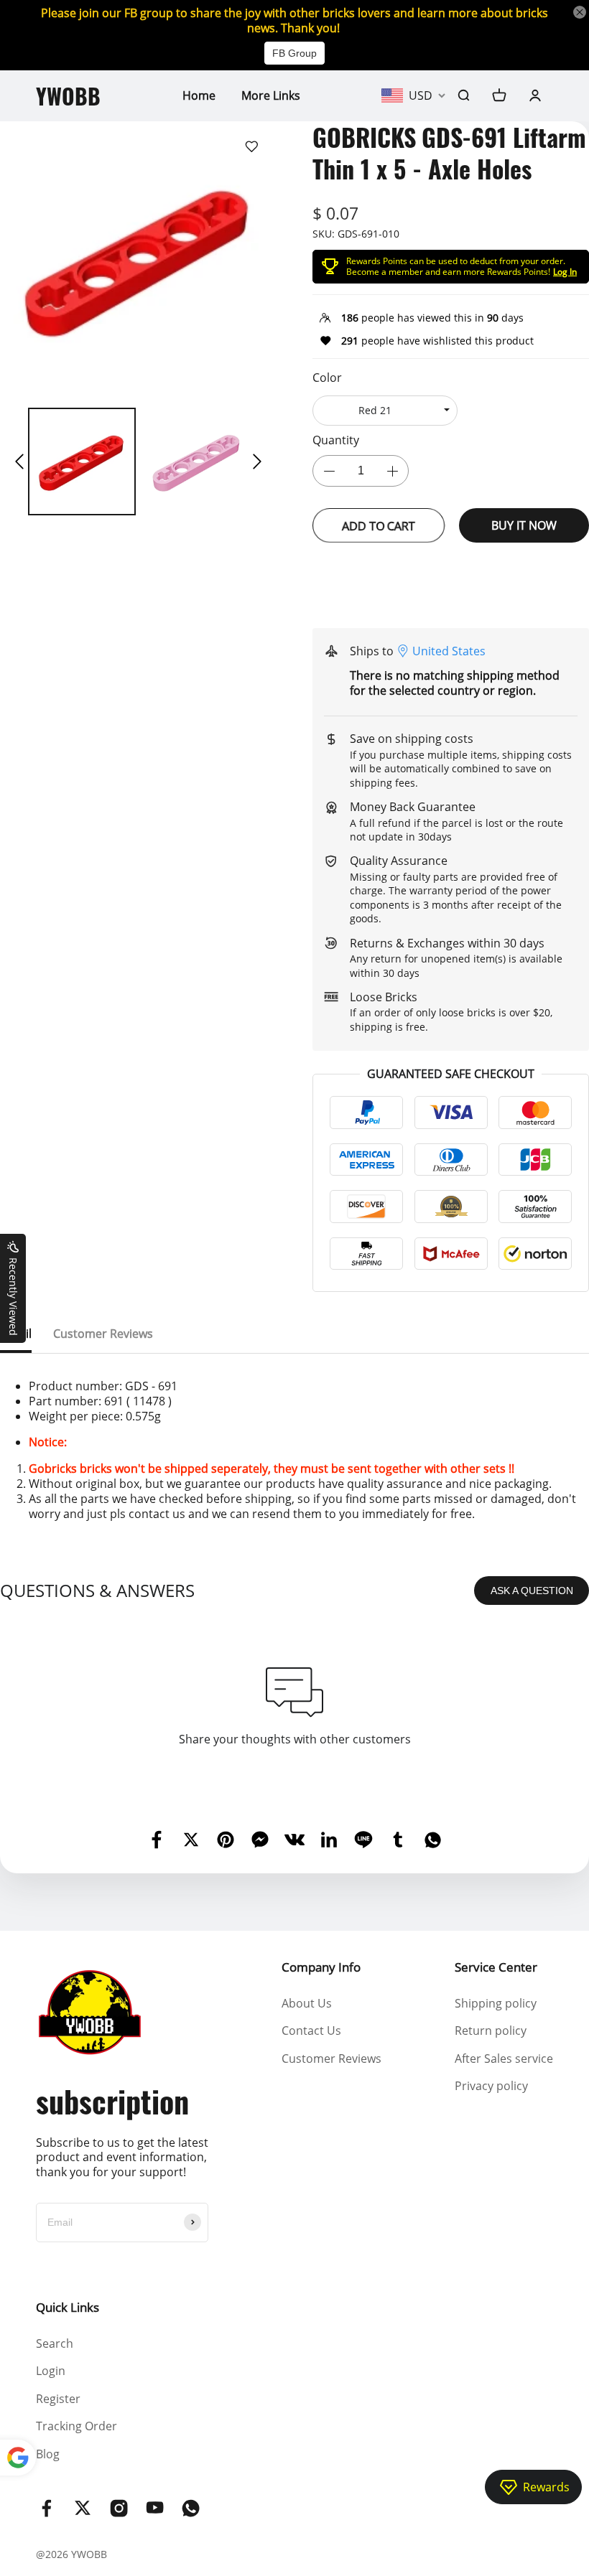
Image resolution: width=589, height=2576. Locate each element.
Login (51, 2371)
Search (55, 2343)
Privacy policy (491, 2086)
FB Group (294, 53)
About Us (307, 2003)
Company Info (321, 1967)
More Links (271, 95)
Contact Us (311, 2031)
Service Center (496, 1967)
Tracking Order (76, 2426)
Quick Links (68, 2307)
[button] (19, 462)
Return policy (491, 2031)
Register (58, 2399)
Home (199, 95)
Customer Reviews (331, 2059)
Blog (48, 2454)
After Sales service (504, 2059)
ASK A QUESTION (532, 1591)
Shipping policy (496, 2003)
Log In (565, 272)
